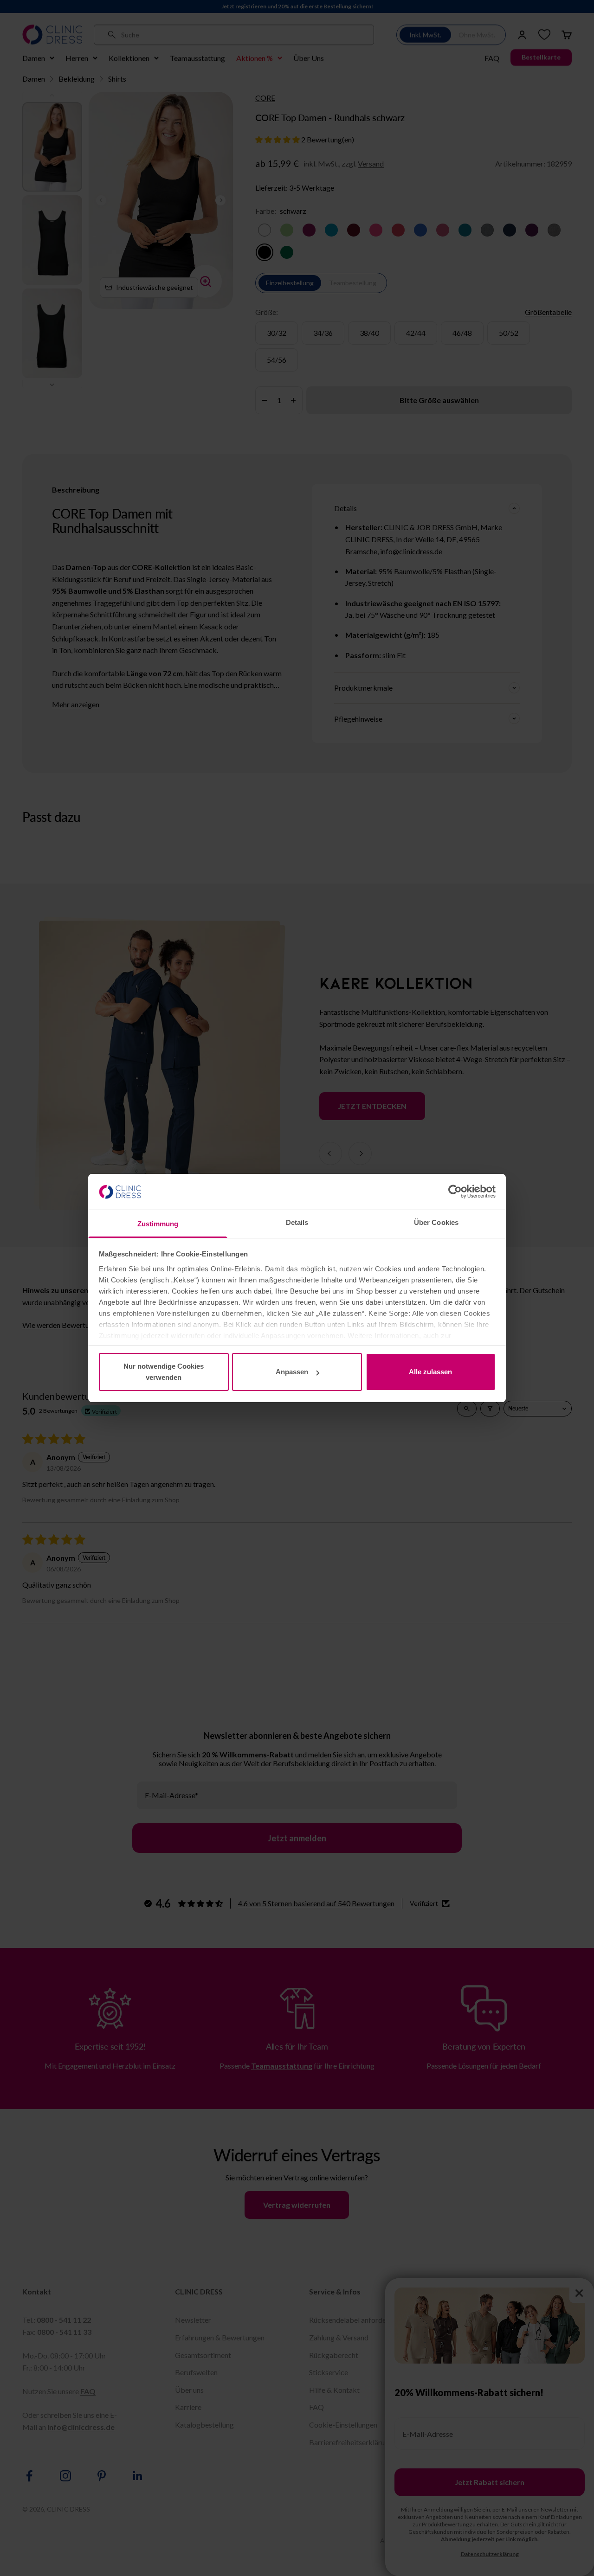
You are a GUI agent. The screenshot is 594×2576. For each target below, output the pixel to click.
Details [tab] (297, 1222)
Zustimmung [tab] (158, 1224)
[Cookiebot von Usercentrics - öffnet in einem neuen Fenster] (455, 1192)
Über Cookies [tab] (436, 1222)
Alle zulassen (430, 1372)
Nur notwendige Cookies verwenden (164, 1372)
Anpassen (292, 1372)
